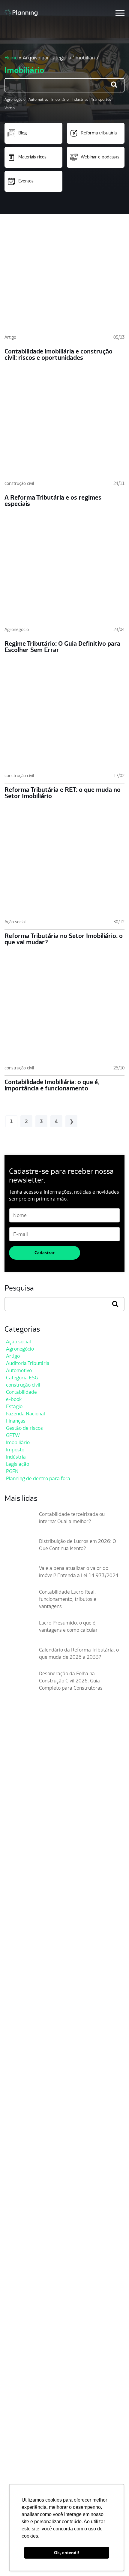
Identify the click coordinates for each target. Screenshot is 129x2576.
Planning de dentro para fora (38, 1478)
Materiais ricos (32, 157)
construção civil (19, 483)
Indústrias (80, 99)
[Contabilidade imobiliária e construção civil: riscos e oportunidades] (64, 282)
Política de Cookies (27, 2478)
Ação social (15, 922)
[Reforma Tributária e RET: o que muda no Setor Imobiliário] (64, 720)
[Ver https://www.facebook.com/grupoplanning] (7, 1905)
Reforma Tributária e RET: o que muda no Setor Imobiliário (63, 793)
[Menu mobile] (120, 13)
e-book (14, 1399)
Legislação (18, 1464)
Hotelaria (16, 2360)
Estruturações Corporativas (37, 2400)
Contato (15, 2262)
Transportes (101, 99)
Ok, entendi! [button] (67, 2553)
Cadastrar (45, 1253)
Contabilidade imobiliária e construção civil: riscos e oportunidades (58, 354)
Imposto (15, 1450)
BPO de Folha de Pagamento (38, 2429)
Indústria (16, 1457)
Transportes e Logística (32, 2331)
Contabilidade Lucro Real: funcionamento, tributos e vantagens (68, 1599)
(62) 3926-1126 (19, 1935)
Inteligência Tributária (30, 2409)
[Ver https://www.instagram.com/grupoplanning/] (18, 1905)
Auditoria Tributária (28, 1363)
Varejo (10, 108)
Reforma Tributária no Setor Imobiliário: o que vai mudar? (64, 939)
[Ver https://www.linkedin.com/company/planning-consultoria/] (40, 1905)
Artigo (10, 337)
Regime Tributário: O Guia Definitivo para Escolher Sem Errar (62, 647)
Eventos (26, 181)
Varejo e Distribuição (29, 2341)
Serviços (16, 2370)
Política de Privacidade (32, 2469)
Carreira (16, 2234)
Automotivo (38, 99)
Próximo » (71, 1121)
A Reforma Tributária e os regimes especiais (53, 500)
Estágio (14, 1406)
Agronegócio (15, 99)
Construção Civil (24, 2322)
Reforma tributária (99, 133)
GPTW (13, 1435)
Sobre (13, 2224)
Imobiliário (60, 99)
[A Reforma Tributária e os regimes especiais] (64, 428)
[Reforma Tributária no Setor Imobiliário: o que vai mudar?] (64, 866)
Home (11, 58)
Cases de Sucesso (26, 2243)
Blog (22, 133)
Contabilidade (21, 1392)
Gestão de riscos (24, 1428)
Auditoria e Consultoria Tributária (43, 2419)
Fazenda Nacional (25, 1414)
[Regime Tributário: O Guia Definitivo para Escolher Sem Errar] (64, 574)
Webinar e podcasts (100, 157)
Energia (15, 2350)
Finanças (16, 1421)
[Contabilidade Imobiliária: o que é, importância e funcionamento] (64, 1012)
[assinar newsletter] (118, 1844)
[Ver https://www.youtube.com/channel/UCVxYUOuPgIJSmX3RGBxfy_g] (29, 1905)
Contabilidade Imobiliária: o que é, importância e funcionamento (52, 1085)
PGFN (12, 1471)
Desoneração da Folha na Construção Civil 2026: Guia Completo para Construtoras (71, 1681)
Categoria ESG (22, 1378)
